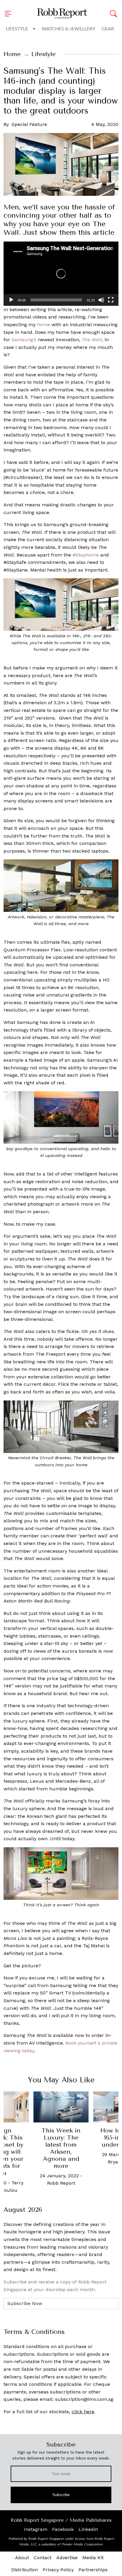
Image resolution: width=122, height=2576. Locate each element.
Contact (43, 2558)
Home (12, 54)
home (44, 325)
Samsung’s (24, 340)
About (22, 2558)
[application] (61, 274)
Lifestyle (17, 29)
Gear (108, 29)
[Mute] (101, 300)
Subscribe (61, 2495)
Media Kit (93, 2558)
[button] (10, 14)
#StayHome (86, 555)
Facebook (63, 2529)
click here (83, 2412)
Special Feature (29, 124)
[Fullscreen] (111, 300)
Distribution (25, 2570)
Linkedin (88, 2529)
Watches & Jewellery (69, 29)
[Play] (11, 300)
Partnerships (93, 2570)
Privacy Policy (58, 2570)
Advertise (67, 2558)
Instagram (36, 2529)
